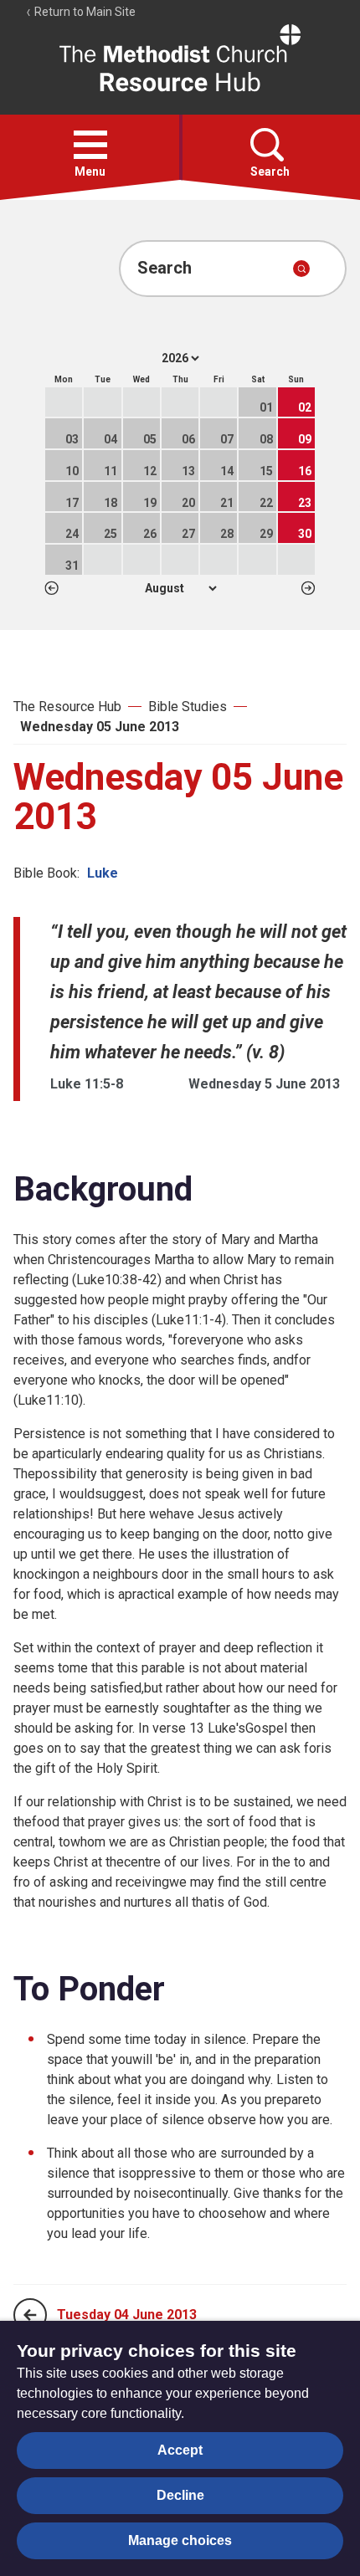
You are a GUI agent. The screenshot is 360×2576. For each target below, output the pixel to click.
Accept (180, 2450)
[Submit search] (301, 269)
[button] (90, 145)
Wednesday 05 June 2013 (100, 727)
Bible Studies (188, 707)
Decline (180, 2495)
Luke (103, 873)
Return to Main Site (84, 12)
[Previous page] (30, 2315)
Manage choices (180, 2540)
